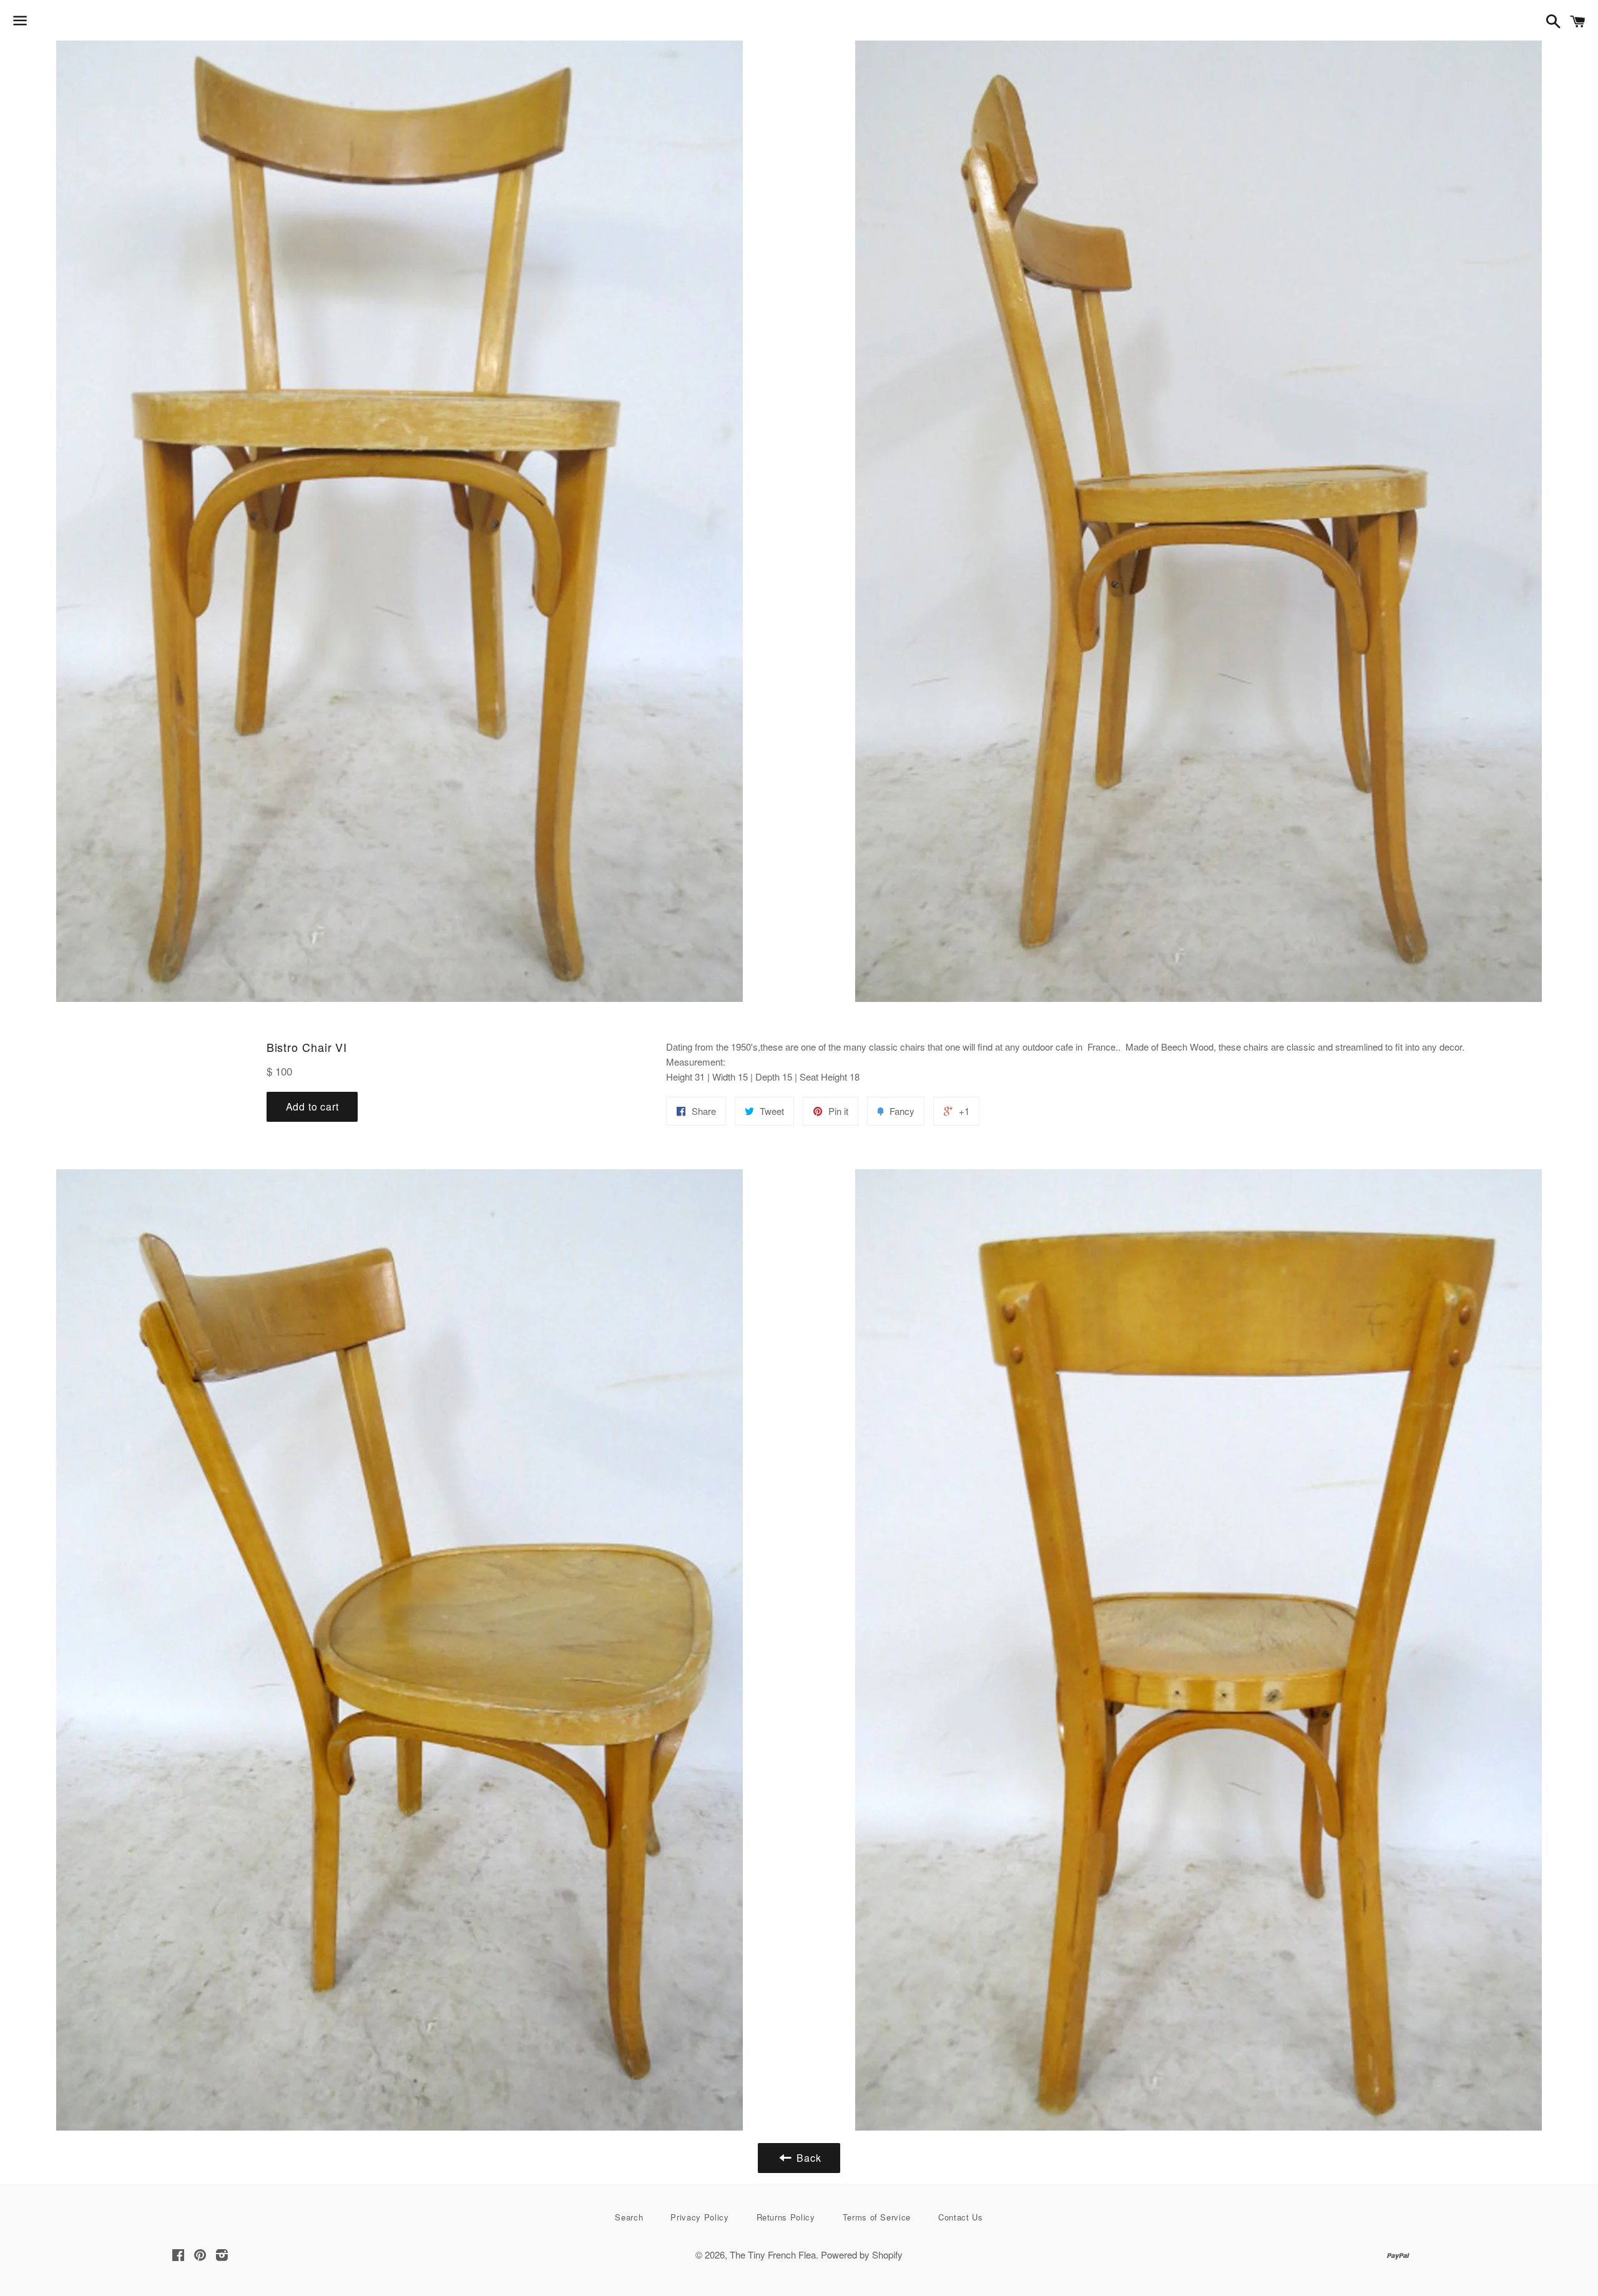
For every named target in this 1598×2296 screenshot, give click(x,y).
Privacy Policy (699, 2217)
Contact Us (961, 2217)
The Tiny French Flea (773, 2254)
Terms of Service (877, 2217)
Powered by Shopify (862, 2254)
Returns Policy (786, 2217)
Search (629, 2217)
